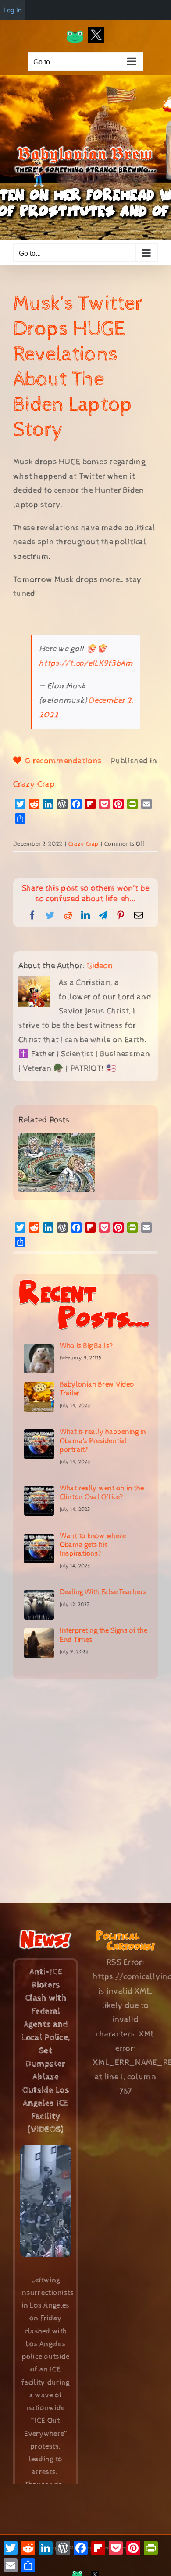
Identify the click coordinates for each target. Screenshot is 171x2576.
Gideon (100, 966)
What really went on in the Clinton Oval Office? (102, 1493)
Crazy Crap (34, 784)
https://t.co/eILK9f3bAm (86, 663)
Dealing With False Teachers (103, 1592)
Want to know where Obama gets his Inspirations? (93, 1545)
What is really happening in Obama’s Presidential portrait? (103, 1441)
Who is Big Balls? (86, 1346)
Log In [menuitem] (12, 10)
